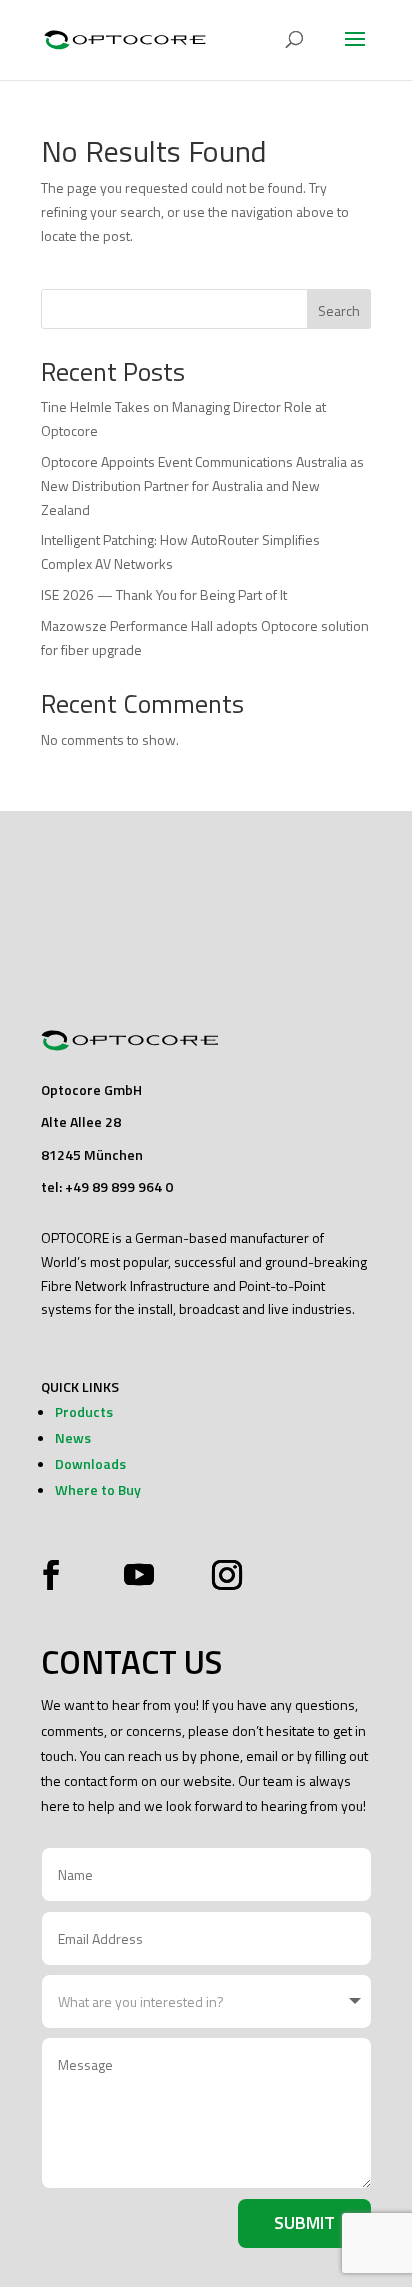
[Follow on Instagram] (222, 1575)
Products (84, 1411)
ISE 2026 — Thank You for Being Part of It (164, 594)
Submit (304, 2222)
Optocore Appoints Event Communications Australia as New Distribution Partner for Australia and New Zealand (202, 485)
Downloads (90, 1463)
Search (339, 310)
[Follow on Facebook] (56, 1575)
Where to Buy (98, 1489)
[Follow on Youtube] (139, 1575)
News (73, 1437)
